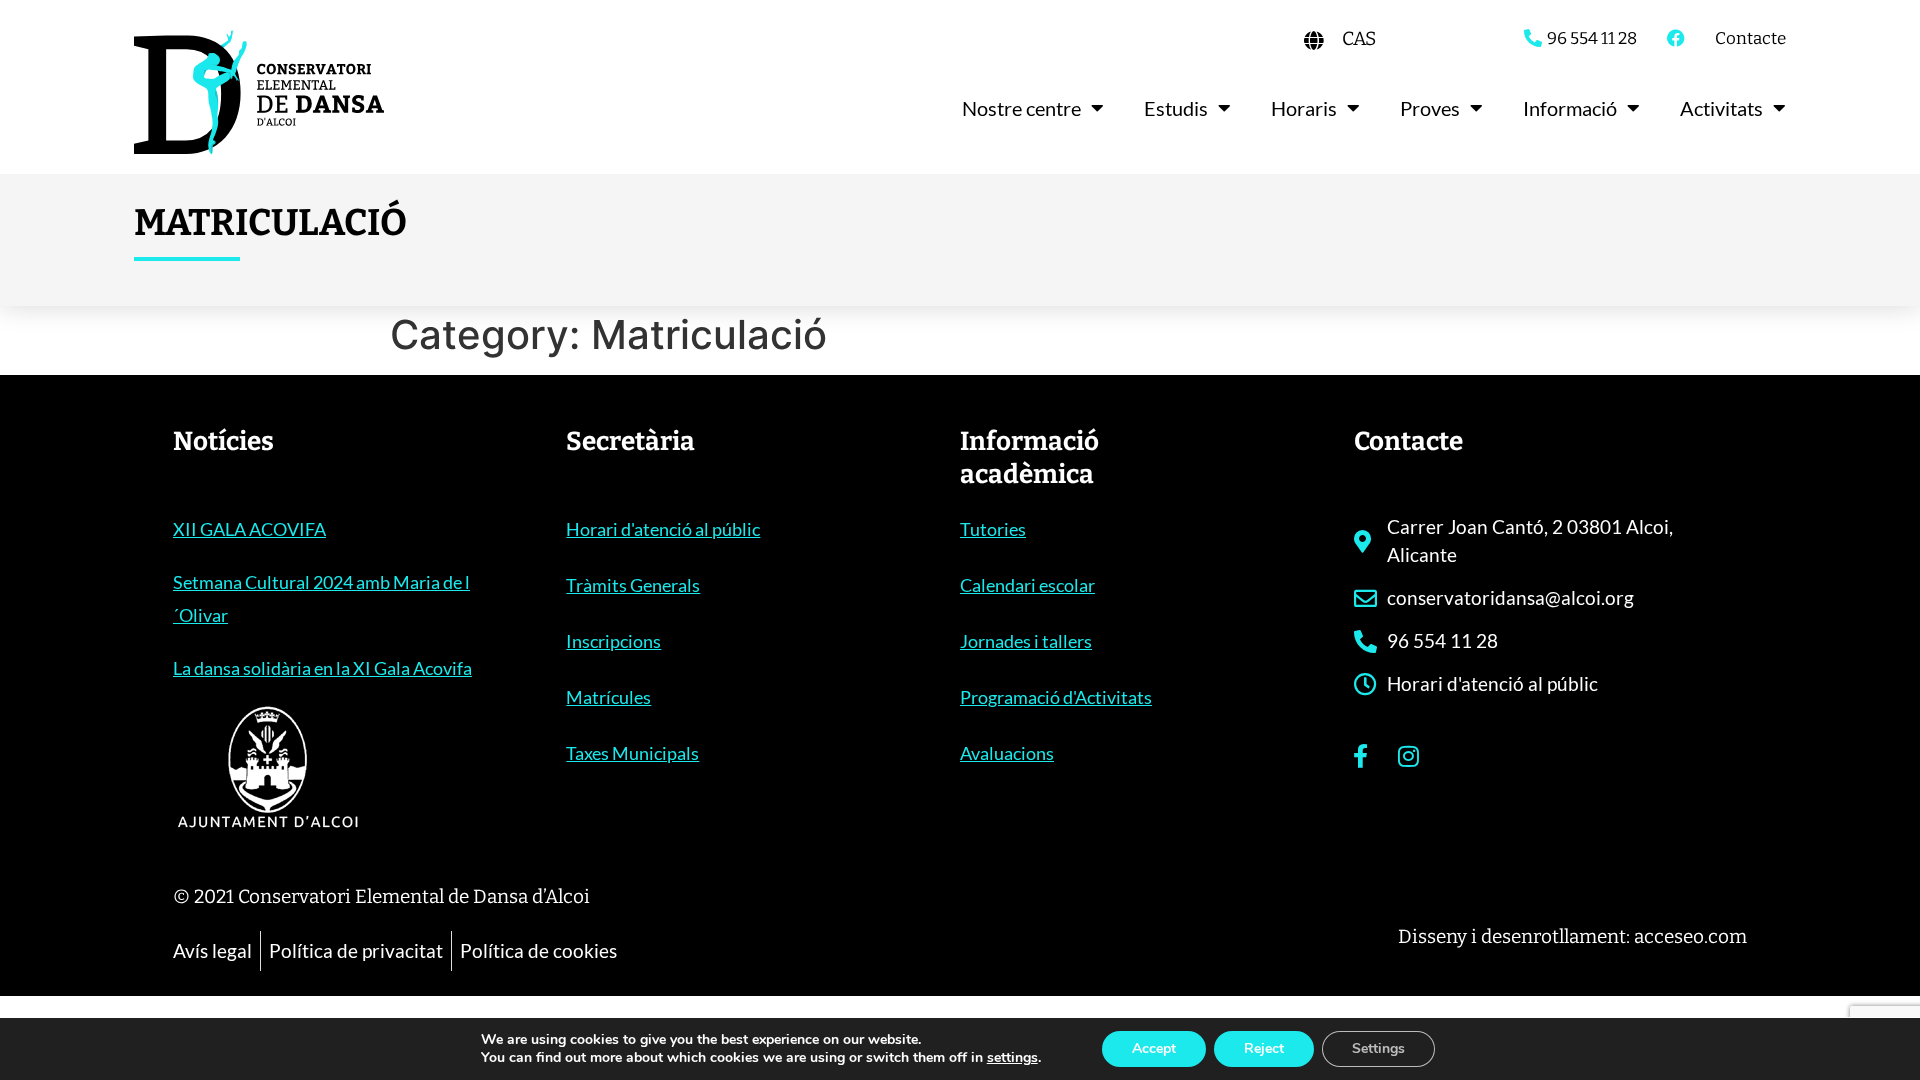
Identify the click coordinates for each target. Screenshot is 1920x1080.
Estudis (1176, 108)
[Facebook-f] (1361, 756)
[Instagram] (1409, 756)
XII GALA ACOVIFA (249, 529)
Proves (1430, 108)
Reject (1264, 1048)
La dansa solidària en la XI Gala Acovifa (322, 668)
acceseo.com (1690, 936)
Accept (1154, 1048)
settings (1012, 1058)
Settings (1378, 1048)
